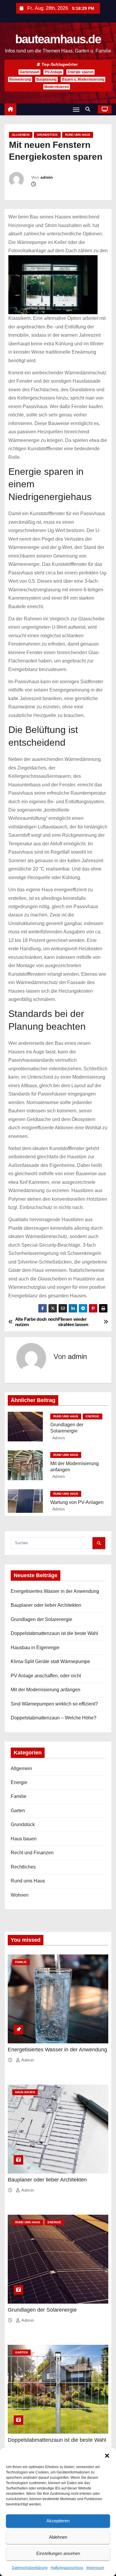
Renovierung (20, 79)
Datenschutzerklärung (30, 2568)
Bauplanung (46, 79)
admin (47, 177)
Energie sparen (80, 72)
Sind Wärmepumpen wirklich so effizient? (54, 1704)
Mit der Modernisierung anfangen (46, 1690)
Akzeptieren (58, 2521)
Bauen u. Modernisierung (83, 79)
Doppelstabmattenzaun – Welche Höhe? (54, 1718)
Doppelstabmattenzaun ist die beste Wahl (54, 1633)
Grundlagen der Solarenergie (41, 1619)
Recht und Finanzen (32, 1853)
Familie (19, 1796)
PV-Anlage (53, 72)
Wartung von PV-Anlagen (77, 1502)
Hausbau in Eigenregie (35, 1648)
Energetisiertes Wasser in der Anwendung (55, 1591)
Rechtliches (23, 1867)
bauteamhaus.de (58, 39)
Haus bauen (24, 1839)
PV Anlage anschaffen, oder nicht (46, 1676)
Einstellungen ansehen (58, 2553)
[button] (107, 2455)
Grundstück (47, 135)
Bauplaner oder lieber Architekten (46, 1605)
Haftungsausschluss (67, 2568)
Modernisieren (57, 87)
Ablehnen (58, 2537)
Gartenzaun (29, 72)
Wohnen (20, 1895)
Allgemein (21, 135)
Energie (93, 1416)
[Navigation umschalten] (76, 110)
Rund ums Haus (78, 135)
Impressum (95, 2568)
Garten (18, 1811)
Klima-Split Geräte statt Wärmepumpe (50, 1661)
